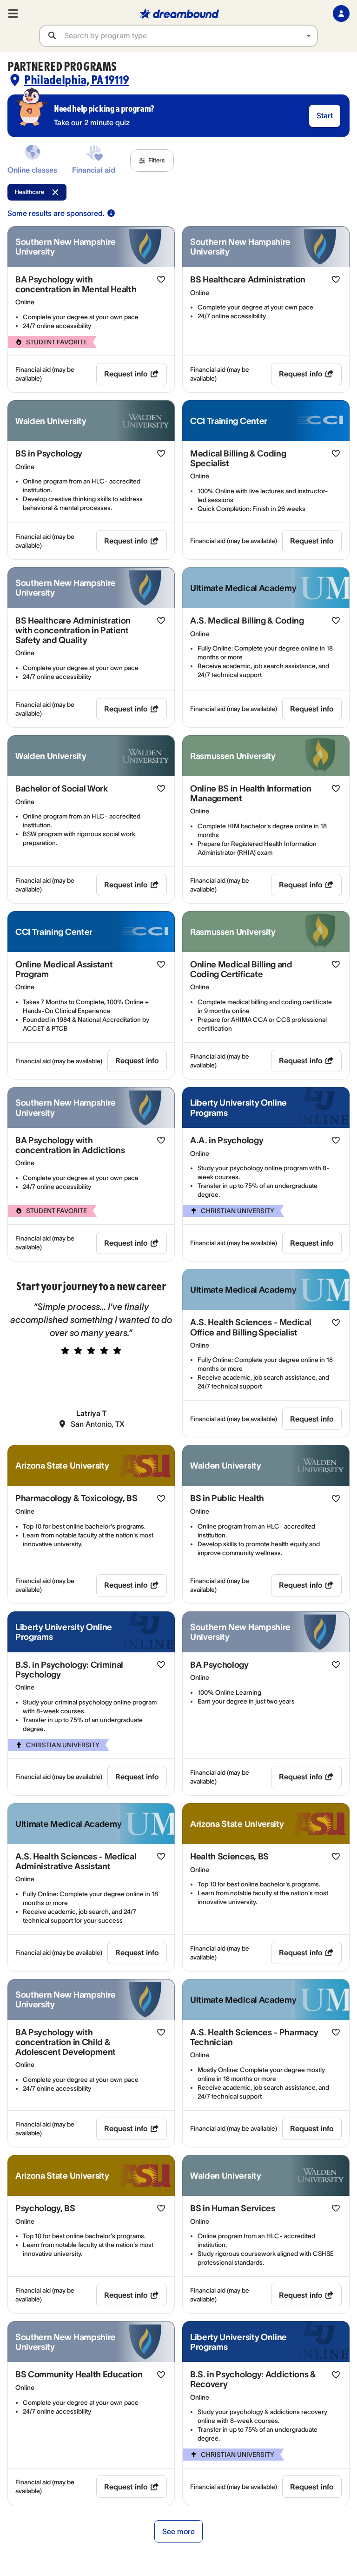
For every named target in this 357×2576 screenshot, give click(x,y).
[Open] (309, 36)
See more (178, 2531)
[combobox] (191, 36)
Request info (126, 374)
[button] (152, 161)
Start (325, 115)
